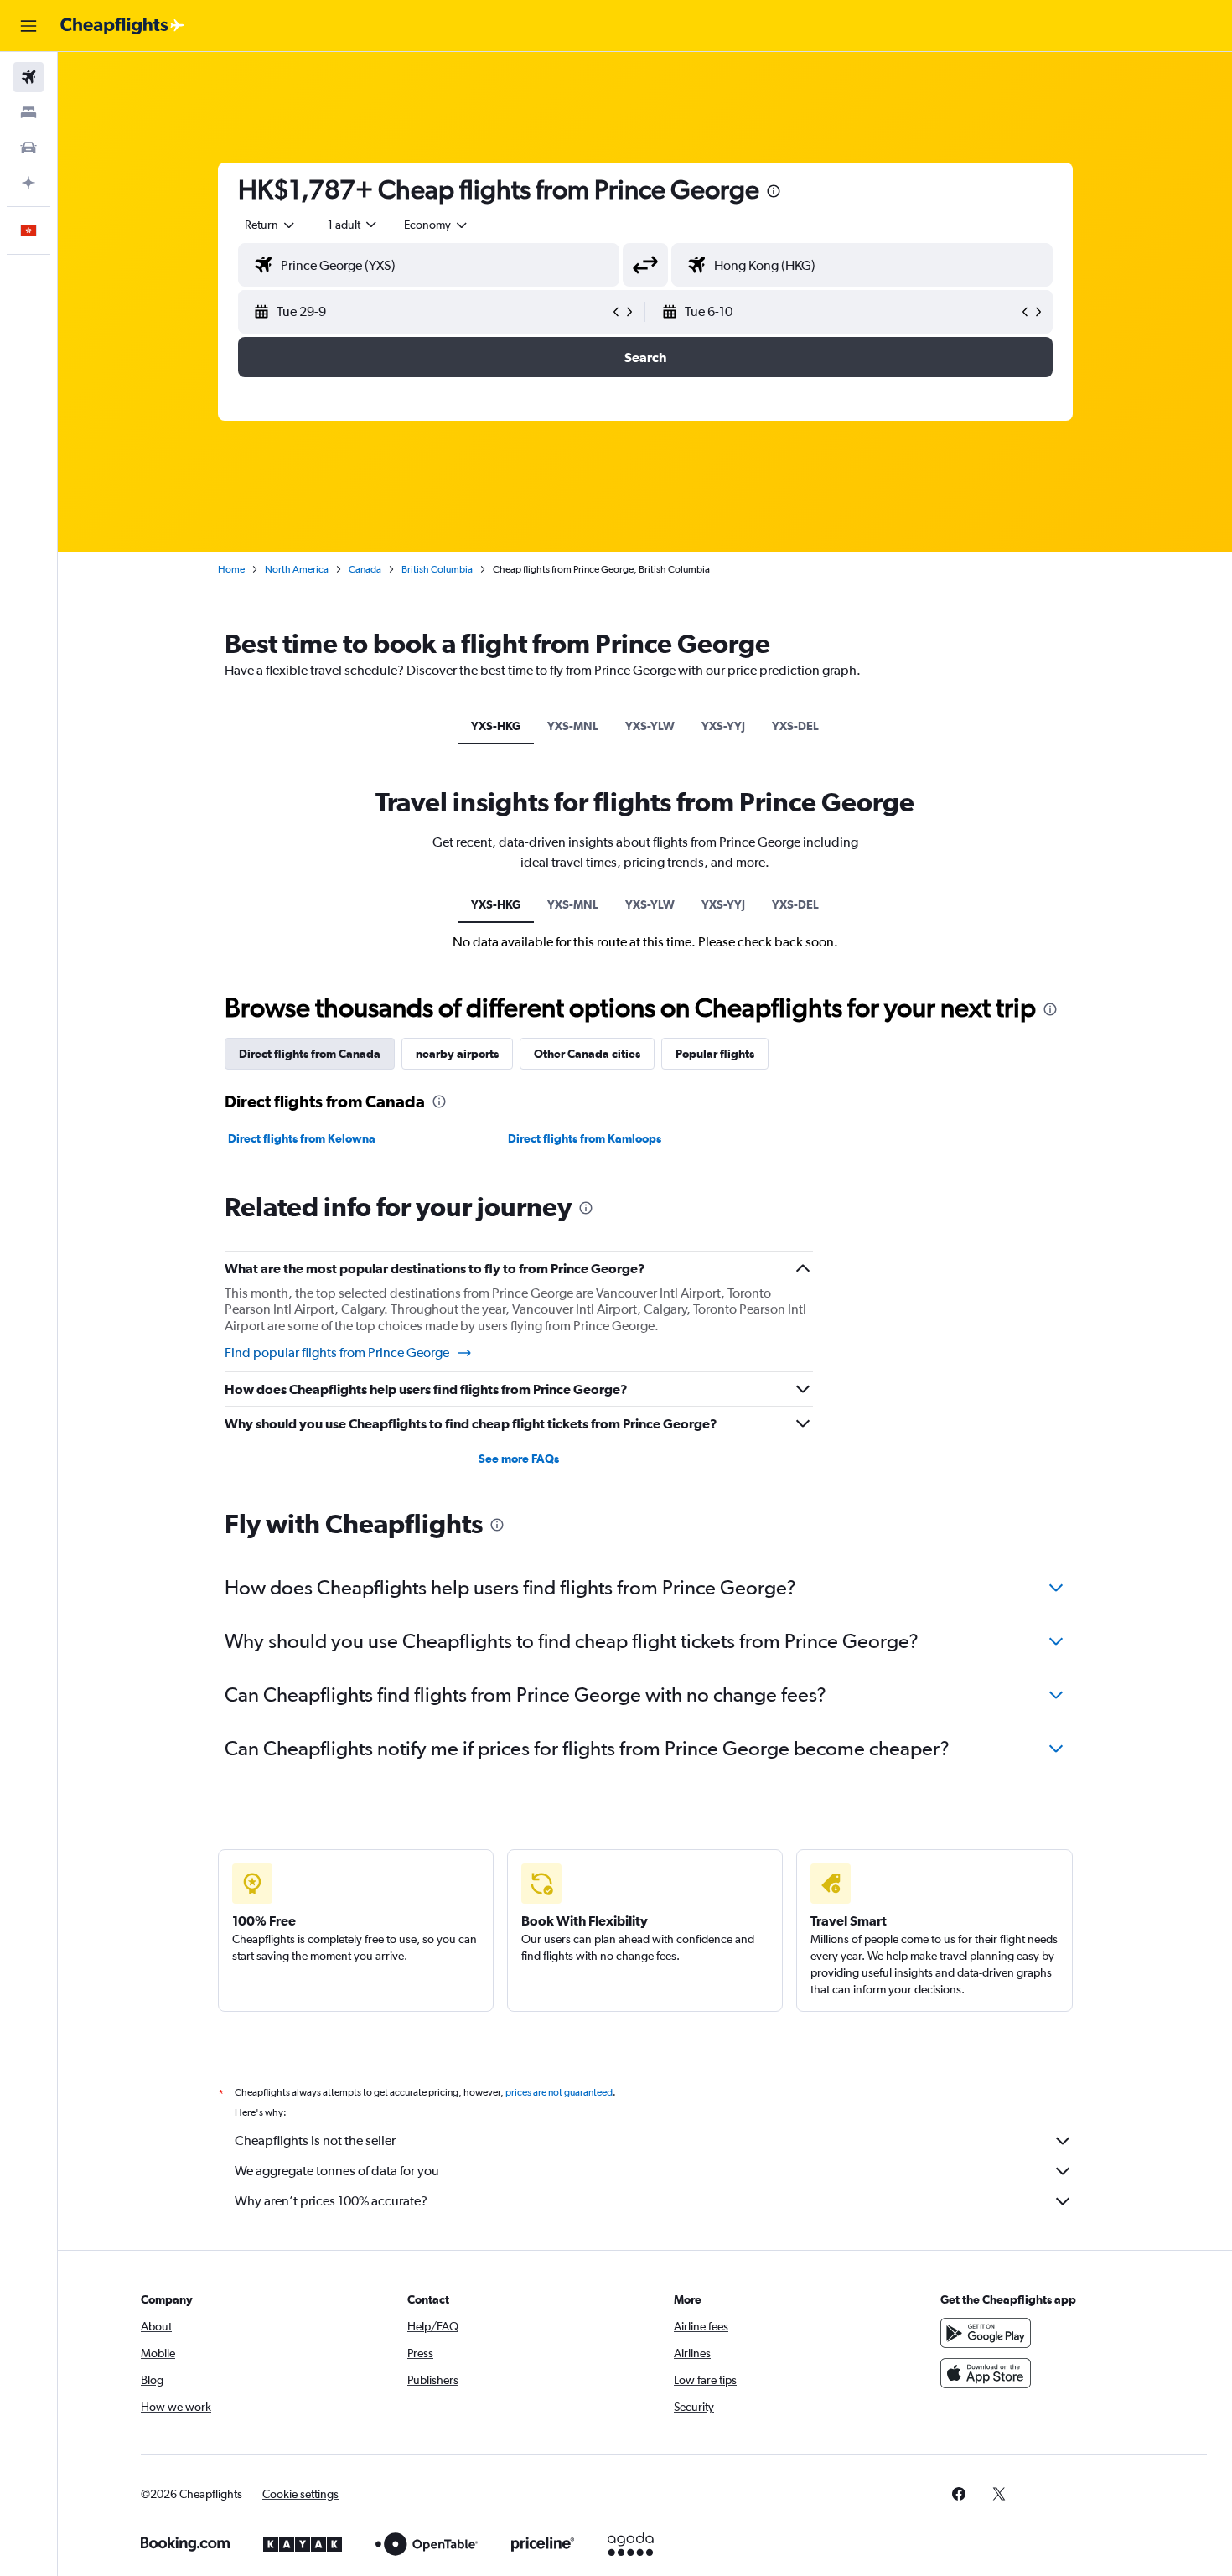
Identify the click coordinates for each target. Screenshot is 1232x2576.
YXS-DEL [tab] (795, 726)
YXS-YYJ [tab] (723, 726)
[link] (959, 2494)
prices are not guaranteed (559, 2092)
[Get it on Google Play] (986, 2333)
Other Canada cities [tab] (587, 1054)
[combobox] (271, 225)
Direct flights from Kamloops (585, 1138)
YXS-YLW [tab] (650, 726)
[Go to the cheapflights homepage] (122, 26)
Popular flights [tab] (715, 1054)
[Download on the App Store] (986, 2373)
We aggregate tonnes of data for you (337, 2171)
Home (231, 569)
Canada (365, 569)
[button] (28, 26)
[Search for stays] (28, 112)
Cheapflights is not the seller (315, 2141)
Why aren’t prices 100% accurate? (331, 2201)
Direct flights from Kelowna (302, 1138)
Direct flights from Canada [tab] (310, 1054)
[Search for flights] (28, 77)
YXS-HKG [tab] (496, 726)
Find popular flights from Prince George (337, 1353)
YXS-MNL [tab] (573, 726)
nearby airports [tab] (457, 1054)
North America (297, 569)
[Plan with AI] (28, 183)
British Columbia (437, 569)
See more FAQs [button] (519, 1459)
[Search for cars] (28, 148)
